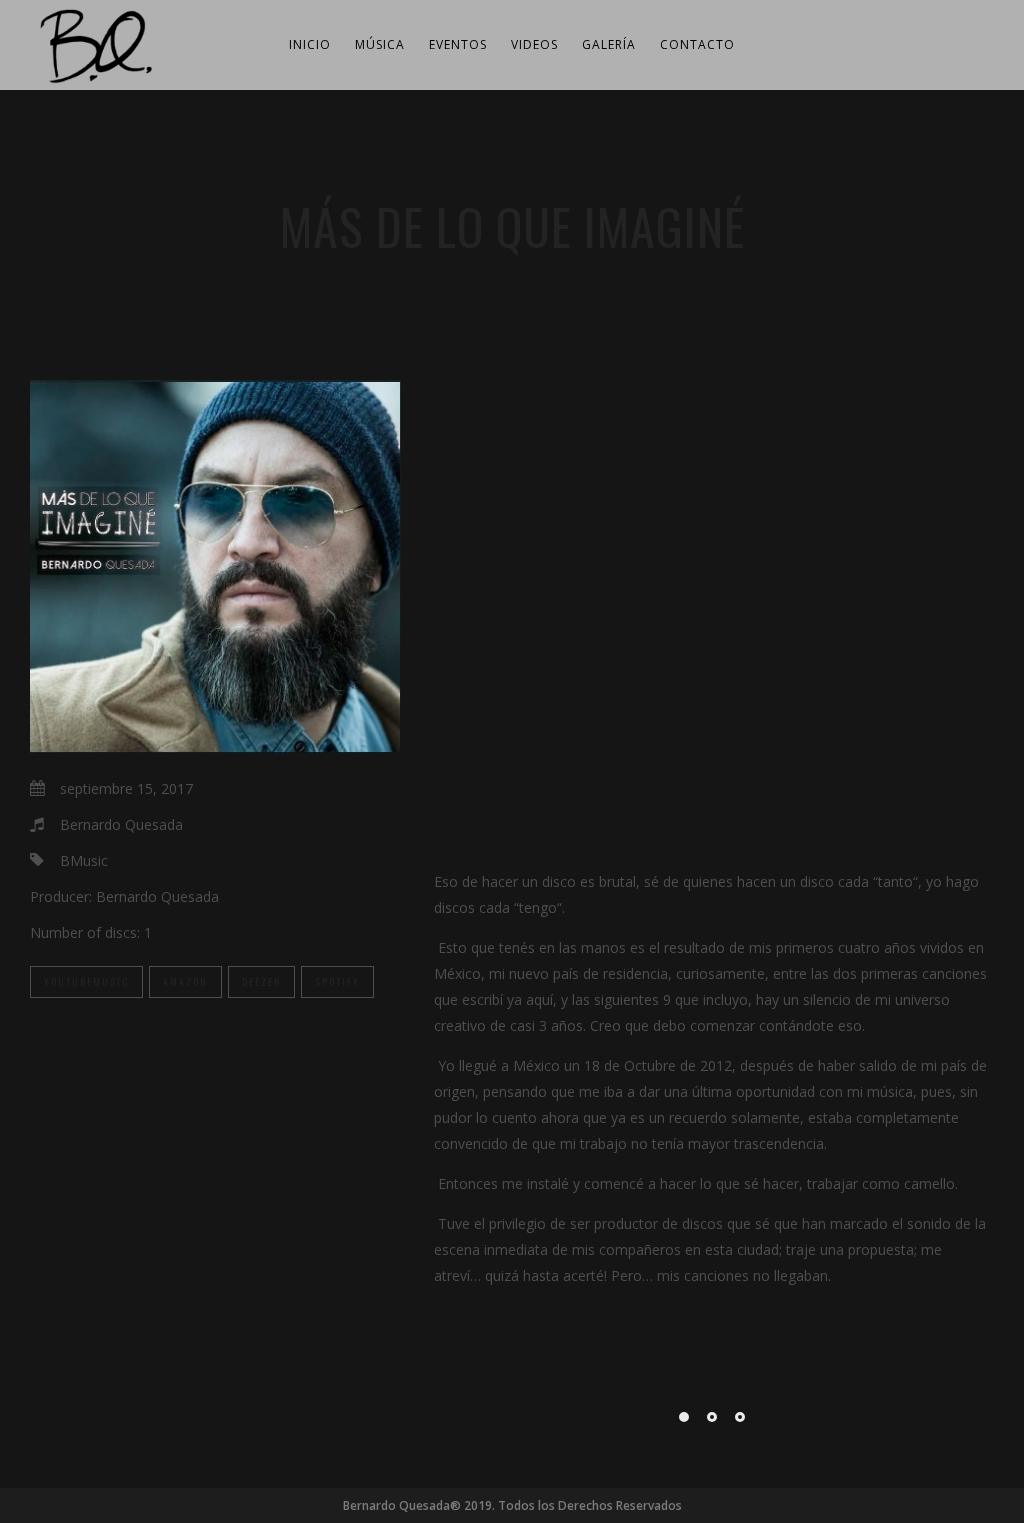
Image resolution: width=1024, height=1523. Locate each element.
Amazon (185, 981)
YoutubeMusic (86, 981)
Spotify (337, 981)
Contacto (697, 44)
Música (380, 44)
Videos (534, 44)
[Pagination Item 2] (712, 1417)
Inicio (310, 44)
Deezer (261, 981)
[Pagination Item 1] (684, 1417)
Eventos (458, 44)
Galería (609, 44)
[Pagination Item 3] (740, 1417)
